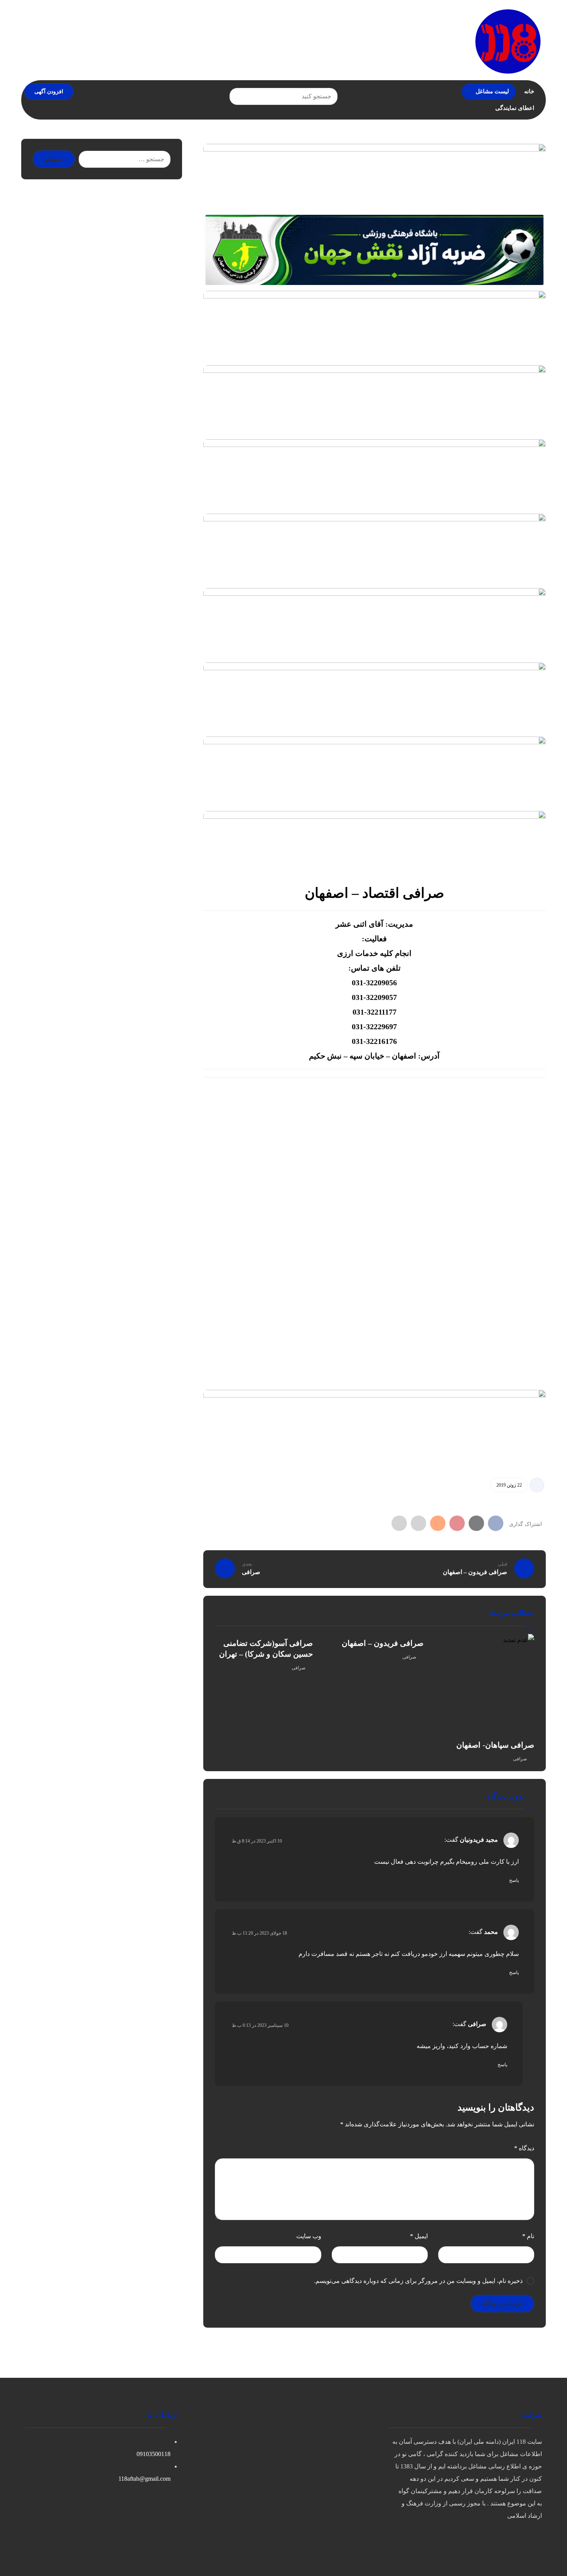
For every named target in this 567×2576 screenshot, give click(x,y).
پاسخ (514, 1880)
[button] (238, 96)
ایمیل (419, 2236)
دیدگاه (524, 2148)
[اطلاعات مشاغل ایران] (508, 41)
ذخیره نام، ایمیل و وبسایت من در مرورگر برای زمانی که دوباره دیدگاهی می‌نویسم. (418, 2281)
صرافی (520, 1759)
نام (528, 2236)
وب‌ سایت (309, 2236)
